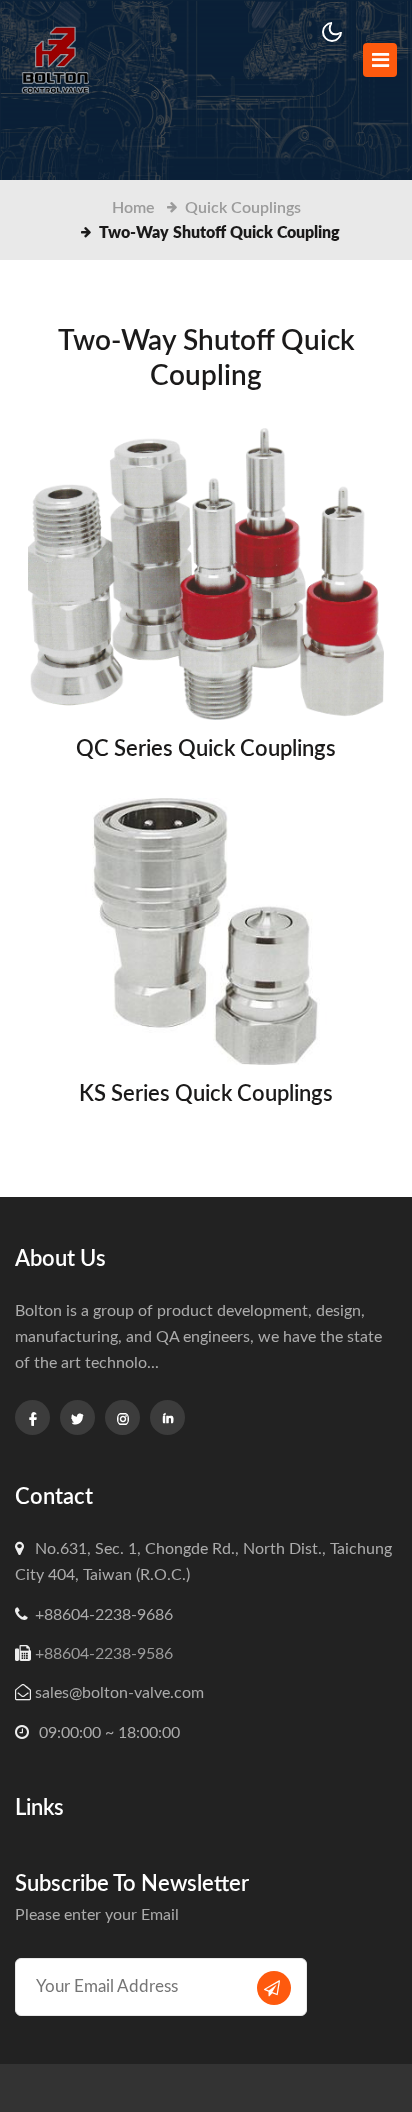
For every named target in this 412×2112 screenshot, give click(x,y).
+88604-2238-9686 (104, 1615)
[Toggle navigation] (380, 60)
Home (133, 208)
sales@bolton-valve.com (119, 1693)
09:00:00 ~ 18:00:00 (107, 1733)
